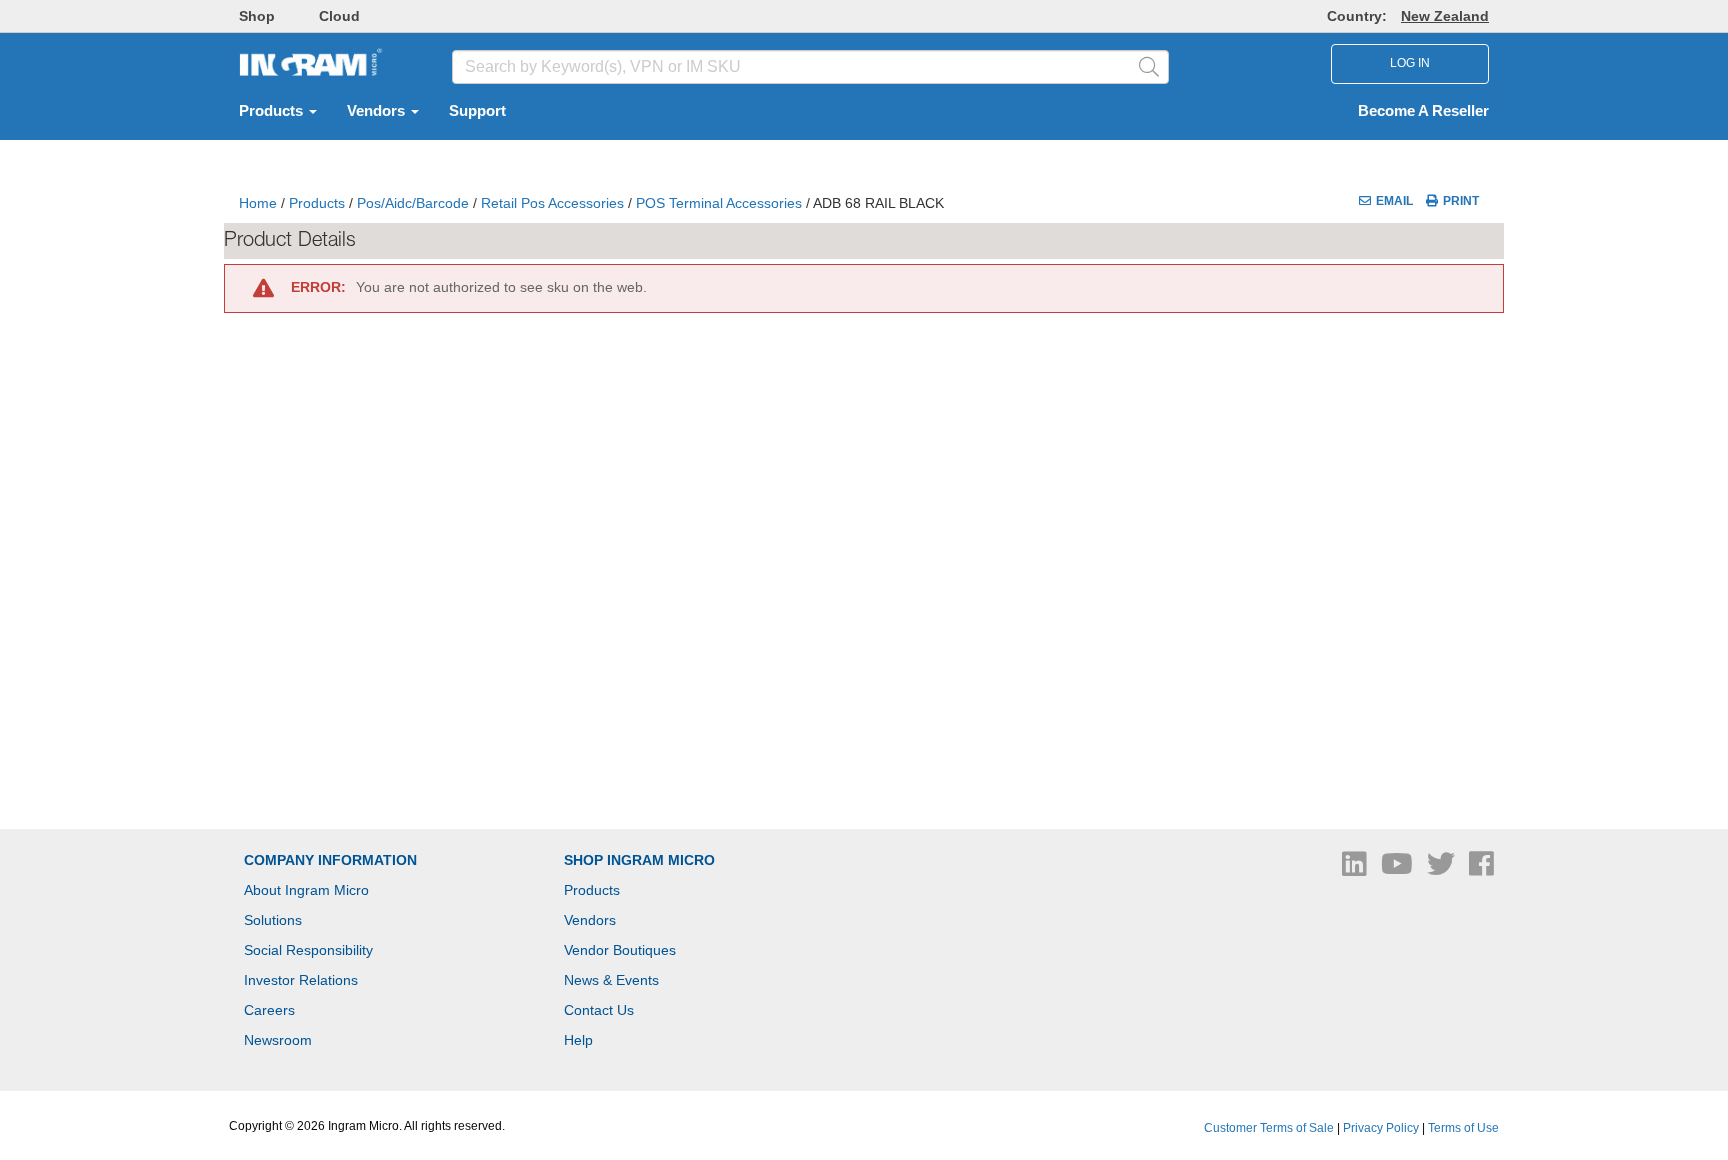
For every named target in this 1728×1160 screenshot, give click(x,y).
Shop (257, 16)
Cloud (339, 16)
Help (578, 1040)
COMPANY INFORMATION (330, 860)
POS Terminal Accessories (719, 203)
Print (1461, 201)
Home (258, 203)
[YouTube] (1399, 869)
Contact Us (599, 1010)
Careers (269, 1010)
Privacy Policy (1381, 1128)
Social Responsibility (308, 950)
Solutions (273, 920)
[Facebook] (1481, 869)
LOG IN (1410, 63)
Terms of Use (1463, 1128)
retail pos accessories (552, 203)
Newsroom (278, 1040)
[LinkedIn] (1356, 869)
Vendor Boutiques (620, 950)
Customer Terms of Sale (1269, 1128)
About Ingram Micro (306, 890)
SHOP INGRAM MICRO (639, 860)
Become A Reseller (1423, 111)
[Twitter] (1443, 869)
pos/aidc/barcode (413, 203)
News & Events (611, 980)
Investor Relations (301, 980)
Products (273, 111)
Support (477, 111)
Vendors (378, 111)
